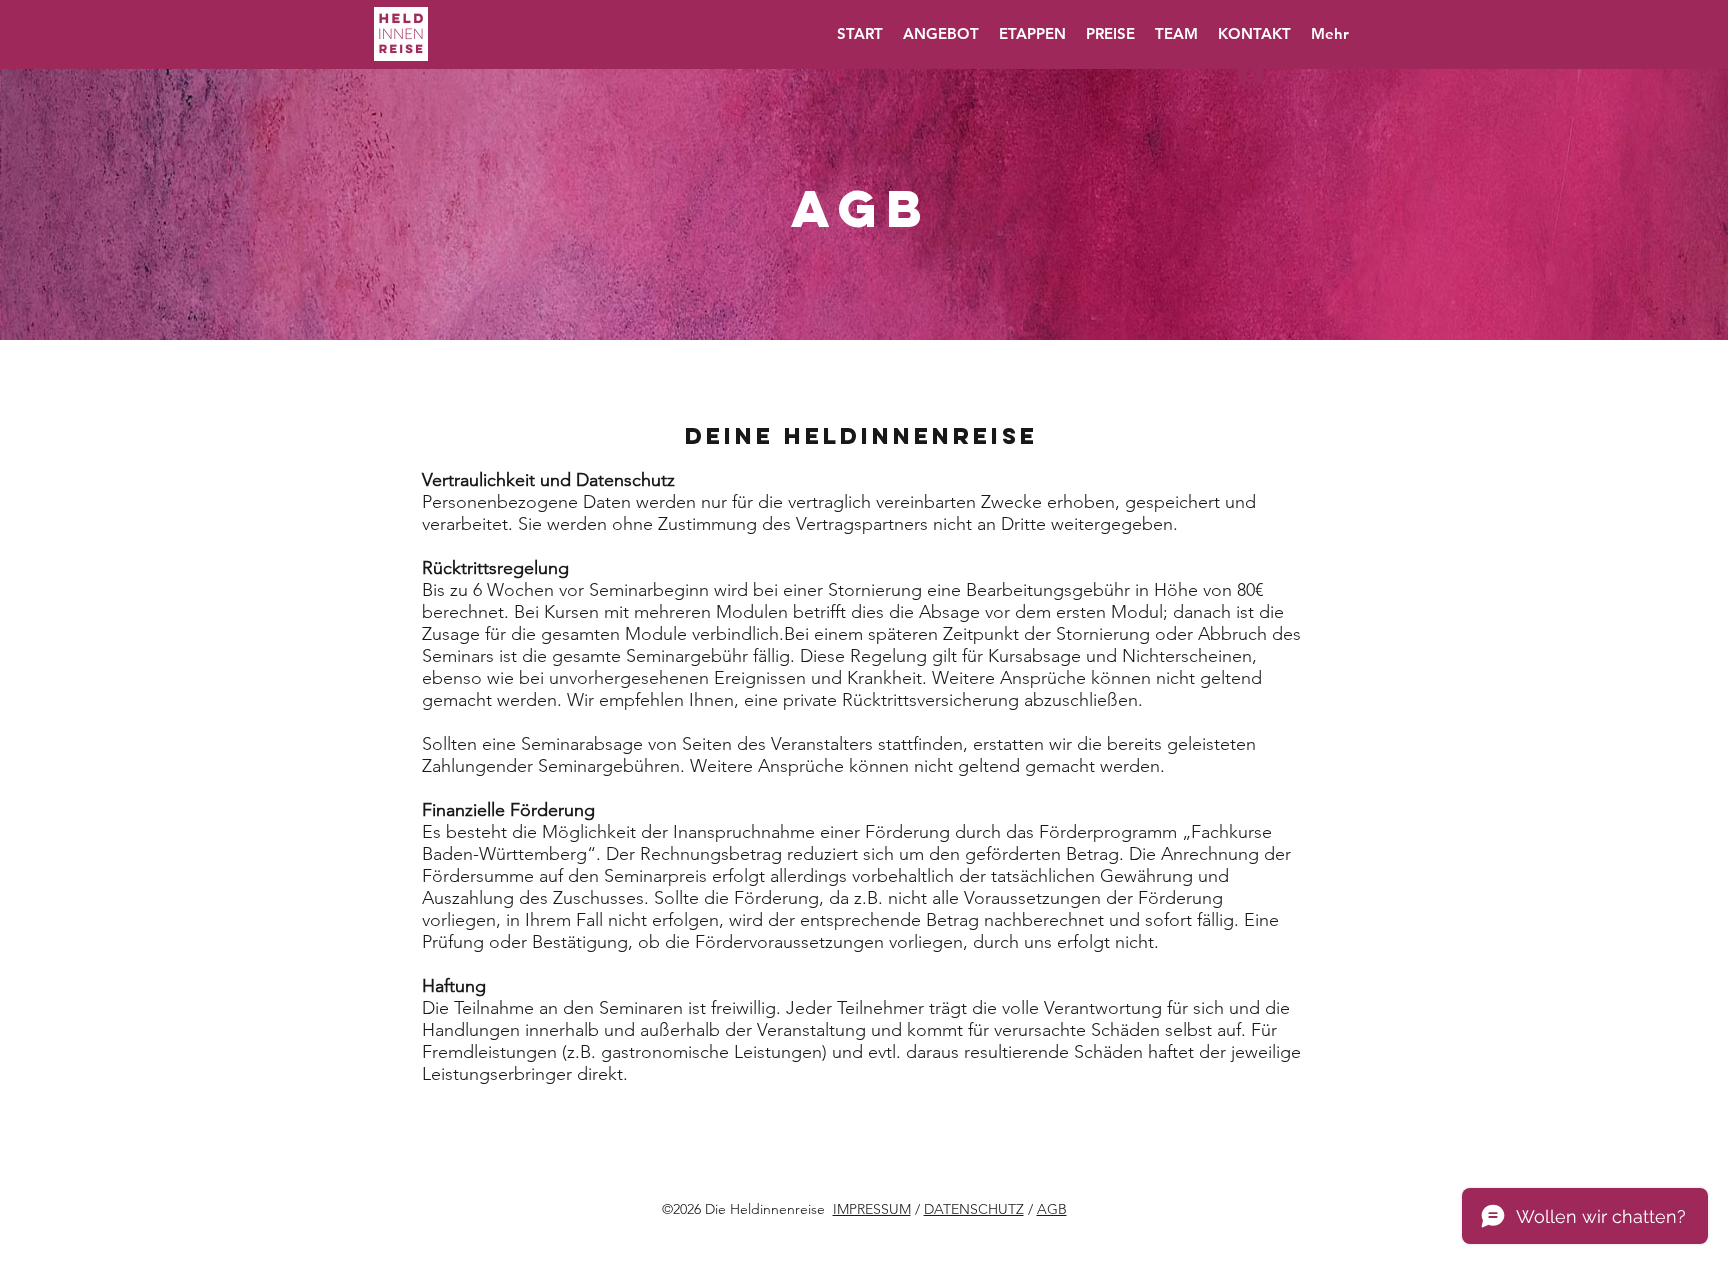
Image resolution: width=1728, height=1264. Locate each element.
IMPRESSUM (872, 1209)
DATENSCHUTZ (974, 1209)
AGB (1052, 1209)
